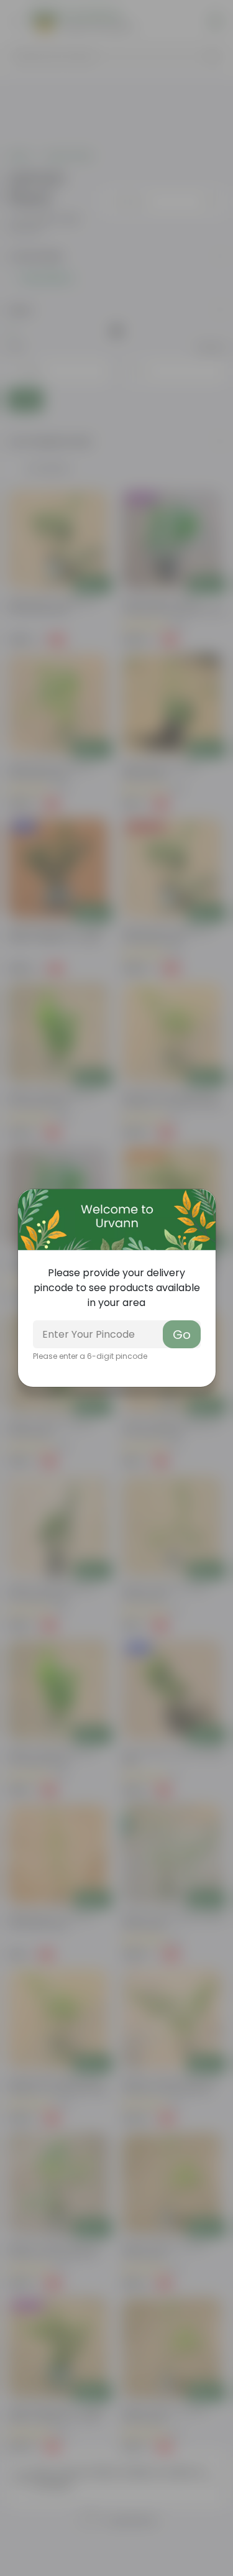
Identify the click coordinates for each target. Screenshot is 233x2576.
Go (182, 1335)
